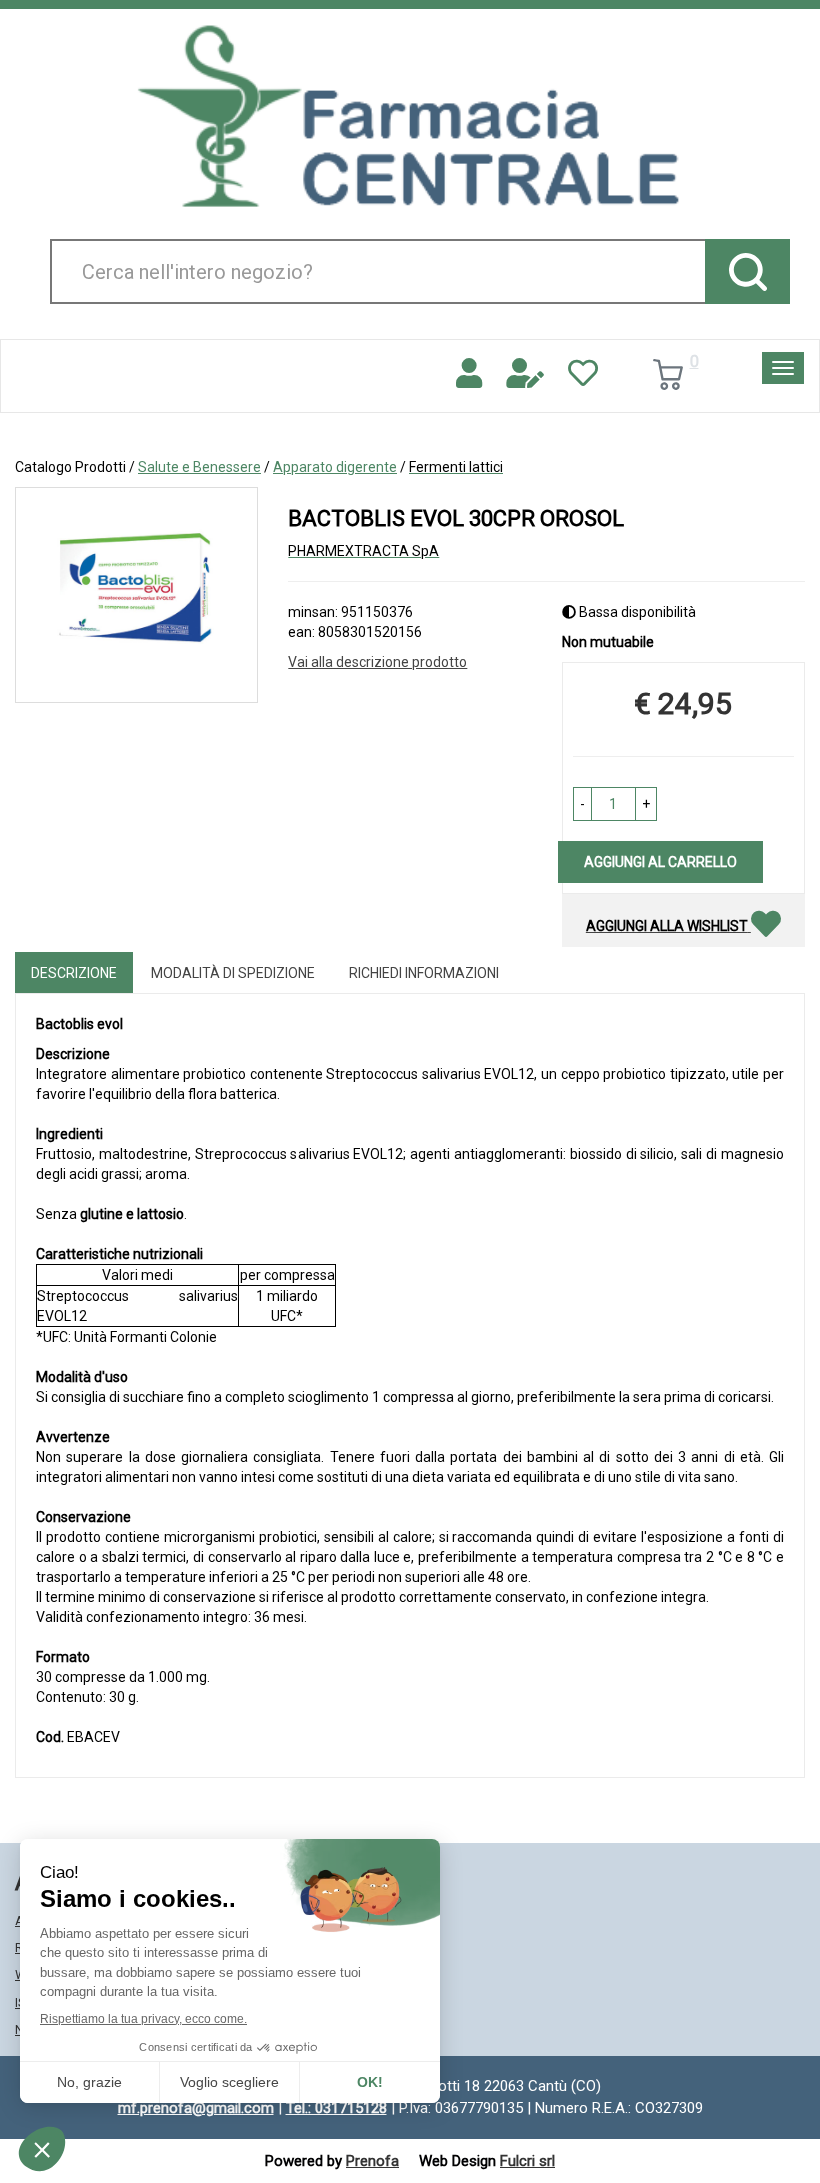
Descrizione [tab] (74, 973)
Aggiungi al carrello (660, 862)
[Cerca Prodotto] (747, 271)
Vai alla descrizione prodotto (377, 662)
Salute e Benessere (199, 467)
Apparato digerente (335, 467)
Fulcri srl (527, 2161)
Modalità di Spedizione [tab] (233, 973)
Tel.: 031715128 (336, 2108)
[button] (582, 804)
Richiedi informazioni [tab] (424, 973)
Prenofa (372, 2161)
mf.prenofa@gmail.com (196, 2108)
